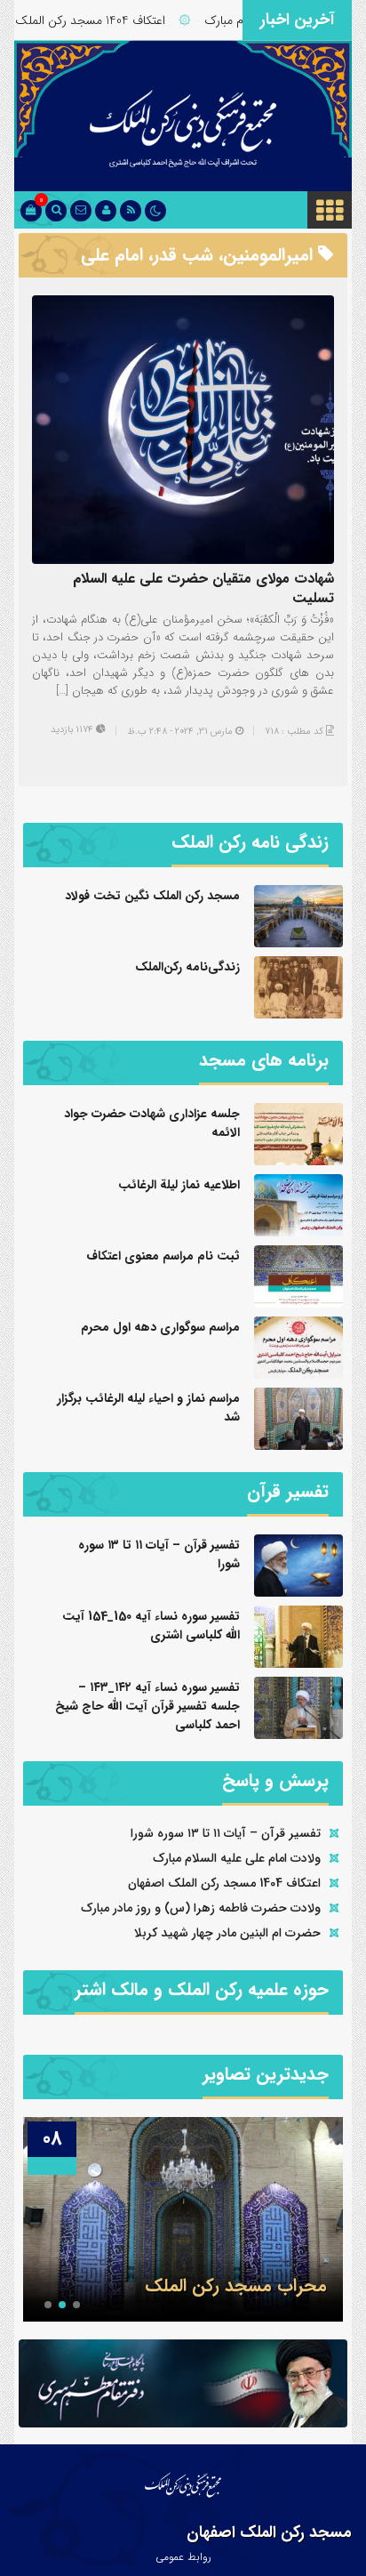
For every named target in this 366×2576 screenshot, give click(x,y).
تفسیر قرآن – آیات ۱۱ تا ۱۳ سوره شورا (159, 1554)
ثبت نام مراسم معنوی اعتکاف (163, 1256)
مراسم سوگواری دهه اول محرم (160, 1327)
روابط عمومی (183, 2557)
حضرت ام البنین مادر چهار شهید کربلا (227, 1933)
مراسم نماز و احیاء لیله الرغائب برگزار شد (148, 1408)
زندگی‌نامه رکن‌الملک (187, 967)
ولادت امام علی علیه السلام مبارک (237, 1858)
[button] (76, 2305)
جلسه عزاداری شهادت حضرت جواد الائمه (152, 1123)
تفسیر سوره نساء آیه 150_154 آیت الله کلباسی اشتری (151, 1626)
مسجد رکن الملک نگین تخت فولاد (152, 896)
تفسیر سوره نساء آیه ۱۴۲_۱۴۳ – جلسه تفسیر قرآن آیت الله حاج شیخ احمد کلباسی (147, 1706)
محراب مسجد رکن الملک (236, 2286)
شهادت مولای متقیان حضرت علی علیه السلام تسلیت (203, 588)
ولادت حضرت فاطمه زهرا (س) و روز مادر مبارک (201, 1908)
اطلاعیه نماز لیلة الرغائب (179, 1185)
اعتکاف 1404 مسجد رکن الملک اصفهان (99, 20)
